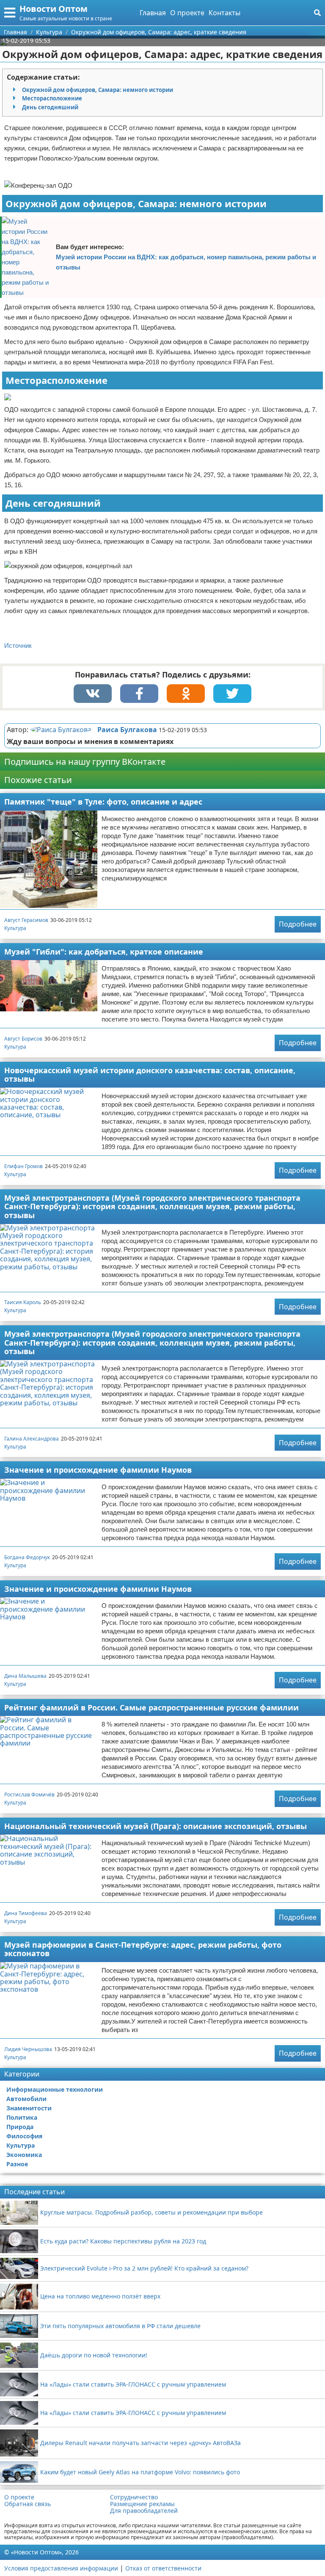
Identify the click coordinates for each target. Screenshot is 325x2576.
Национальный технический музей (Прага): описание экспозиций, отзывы (156, 1826)
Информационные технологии (55, 2089)
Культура (15, 928)
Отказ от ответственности (163, 2568)
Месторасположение (52, 98)
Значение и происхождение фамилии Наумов (98, 1470)
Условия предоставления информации (61, 2568)
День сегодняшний (50, 107)
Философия (24, 2136)
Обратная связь (28, 2504)
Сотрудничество (134, 2497)
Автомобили (26, 2099)
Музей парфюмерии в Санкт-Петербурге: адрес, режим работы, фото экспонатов (143, 1949)
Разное (17, 2164)
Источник (18, 645)
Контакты (224, 13)
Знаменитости (29, 2108)
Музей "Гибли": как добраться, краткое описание (104, 952)
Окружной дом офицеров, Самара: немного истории (98, 90)
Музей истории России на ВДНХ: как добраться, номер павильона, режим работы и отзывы (186, 262)
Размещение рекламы (142, 2504)
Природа (20, 2127)
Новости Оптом (54, 9)
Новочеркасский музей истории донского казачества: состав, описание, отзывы (150, 1075)
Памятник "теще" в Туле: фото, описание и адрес (103, 802)
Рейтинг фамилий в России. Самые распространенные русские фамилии (151, 1707)
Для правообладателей (144, 2511)
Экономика (24, 2155)
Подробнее (298, 924)
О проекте (187, 13)
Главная (153, 13)
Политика (22, 2117)
